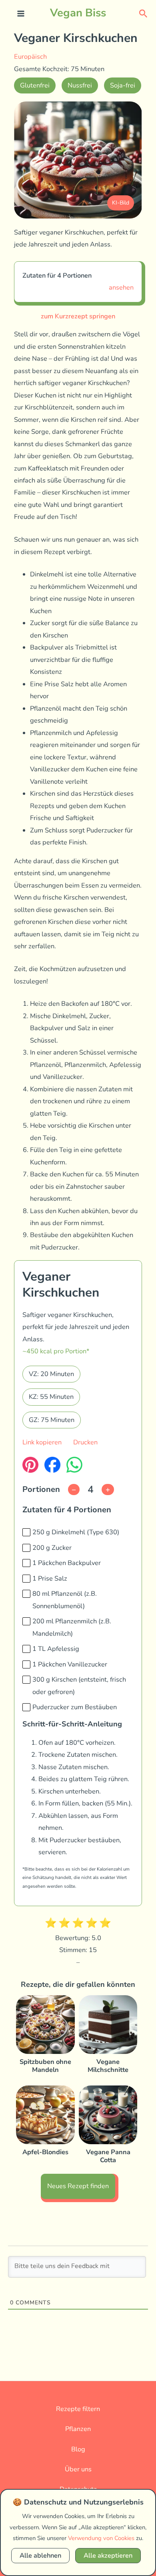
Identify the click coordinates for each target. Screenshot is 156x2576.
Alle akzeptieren (108, 2555)
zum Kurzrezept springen (78, 316)
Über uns (78, 2469)
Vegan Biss (78, 13)
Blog (78, 2449)
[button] (143, 13)
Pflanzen (78, 2429)
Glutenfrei (35, 85)
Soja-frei (123, 85)
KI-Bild (121, 203)
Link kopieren (42, 1442)
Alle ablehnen (40, 2555)
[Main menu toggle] (21, 14)
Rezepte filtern (78, 2409)
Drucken (85, 1442)
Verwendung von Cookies (101, 2538)
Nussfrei (80, 85)
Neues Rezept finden (78, 2186)
